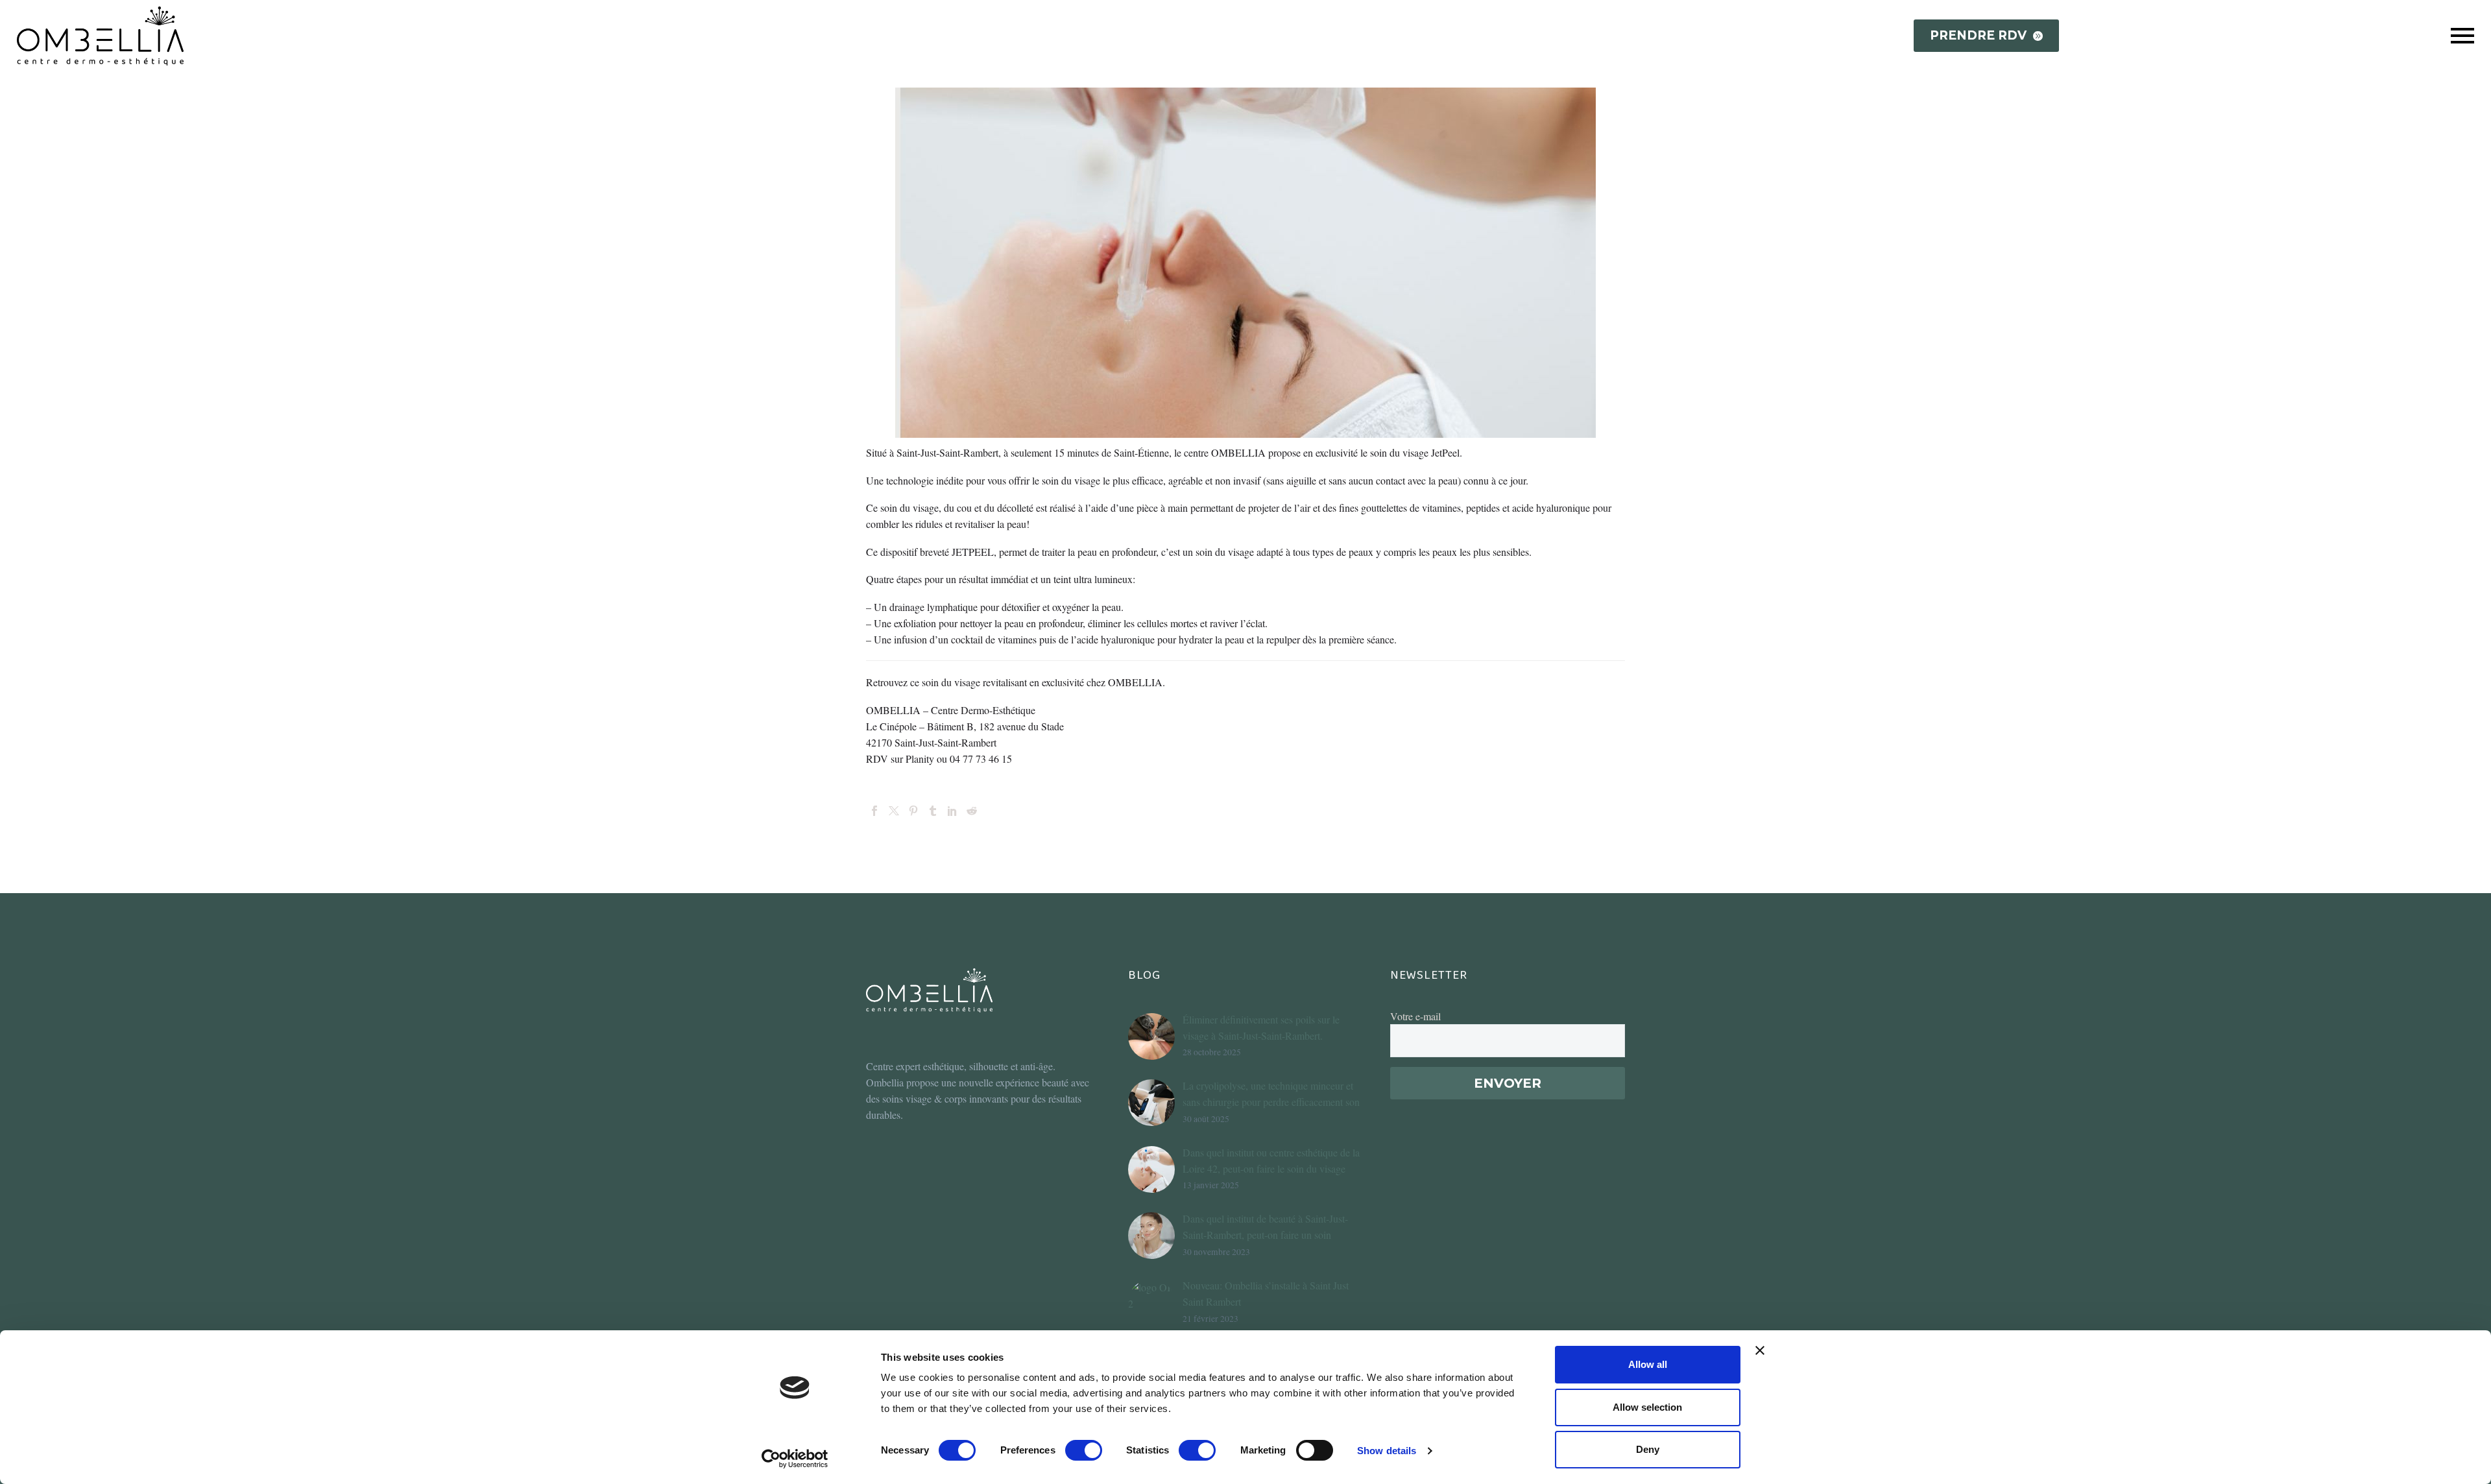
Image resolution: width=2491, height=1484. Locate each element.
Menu (2462, 36)
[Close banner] (1760, 1350)
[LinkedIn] (952, 811)
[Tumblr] (933, 811)
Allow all (1648, 1364)
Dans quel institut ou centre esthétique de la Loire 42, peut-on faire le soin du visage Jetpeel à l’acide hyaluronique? (1271, 1168)
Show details (1387, 1451)
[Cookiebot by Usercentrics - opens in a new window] (795, 1459)
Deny (1648, 1449)
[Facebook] (874, 811)
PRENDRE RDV (1986, 35)
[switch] (1084, 1450)
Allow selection (1647, 1407)
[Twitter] (894, 811)
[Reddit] (972, 811)
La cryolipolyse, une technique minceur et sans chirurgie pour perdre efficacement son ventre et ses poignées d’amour (1271, 1102)
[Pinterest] (913, 811)
